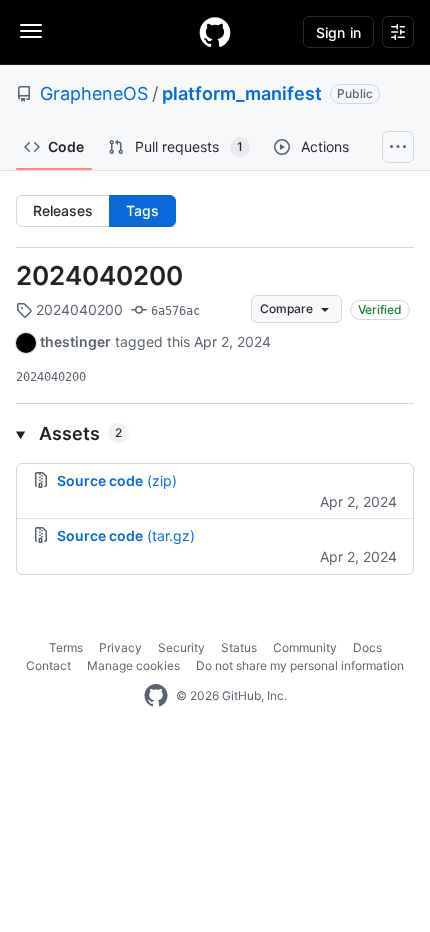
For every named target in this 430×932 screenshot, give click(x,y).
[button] (215, 433)
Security (181, 647)
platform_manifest (242, 93)
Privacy (120, 647)
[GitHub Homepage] (156, 696)
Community (305, 647)
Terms (66, 647)
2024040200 (99, 275)
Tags (142, 210)
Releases (63, 210)
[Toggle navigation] (31, 31)
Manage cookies (133, 665)
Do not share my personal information (300, 665)
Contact (48, 665)
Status (239, 647)
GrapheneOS (94, 93)
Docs (367, 647)
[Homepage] (215, 32)
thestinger (75, 341)
